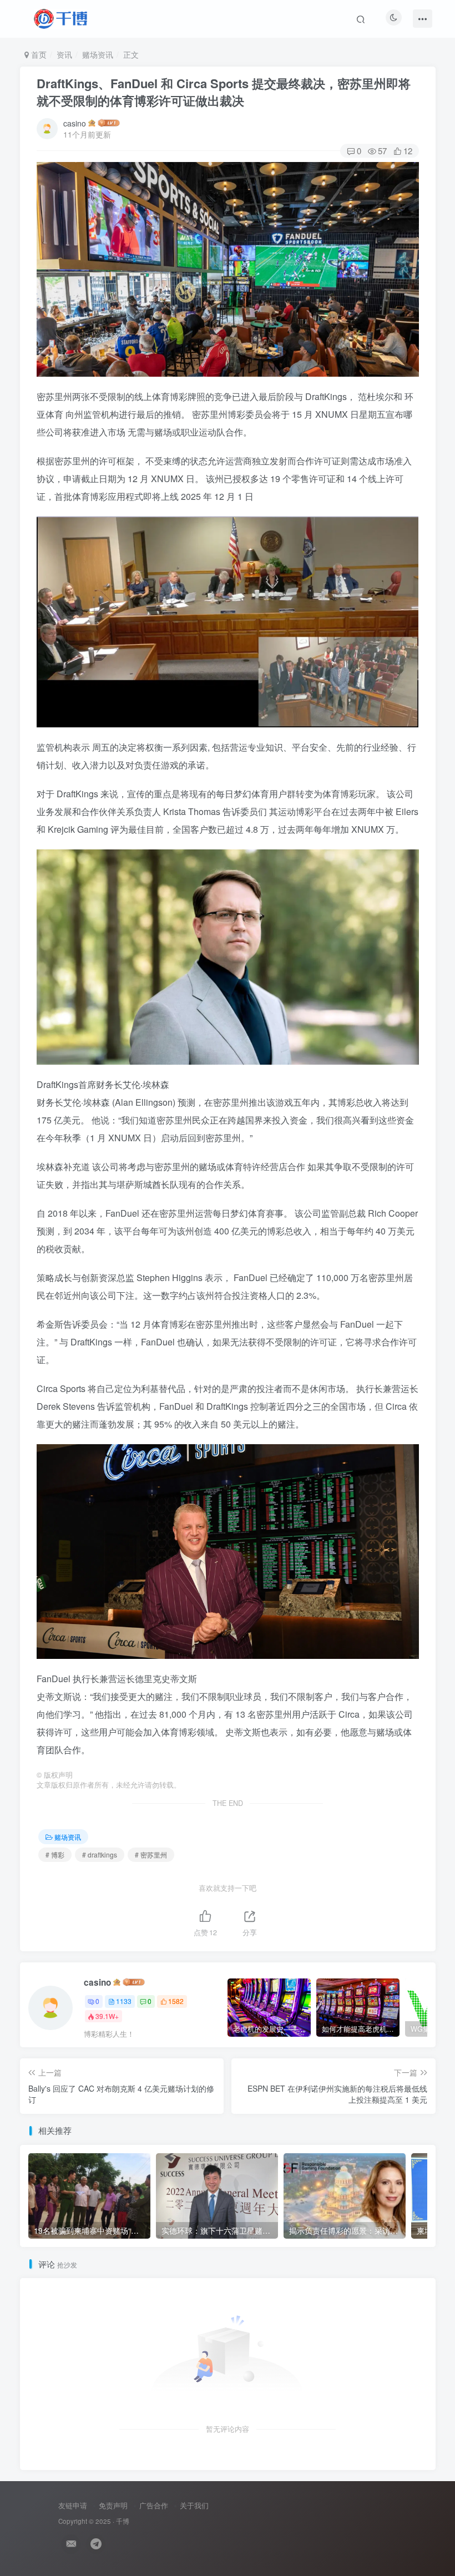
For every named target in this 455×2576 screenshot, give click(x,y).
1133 (124, 2001)
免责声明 (113, 2505)
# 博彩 (55, 1854)
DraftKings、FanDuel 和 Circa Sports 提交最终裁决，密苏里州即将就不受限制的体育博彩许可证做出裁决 (224, 92)
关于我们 (194, 2505)
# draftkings (100, 1854)
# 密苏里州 (151, 1854)
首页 (38, 54)
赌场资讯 (98, 54)
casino (75, 123)
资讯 (64, 54)
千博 (123, 2521)
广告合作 (154, 2505)
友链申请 (73, 2505)
